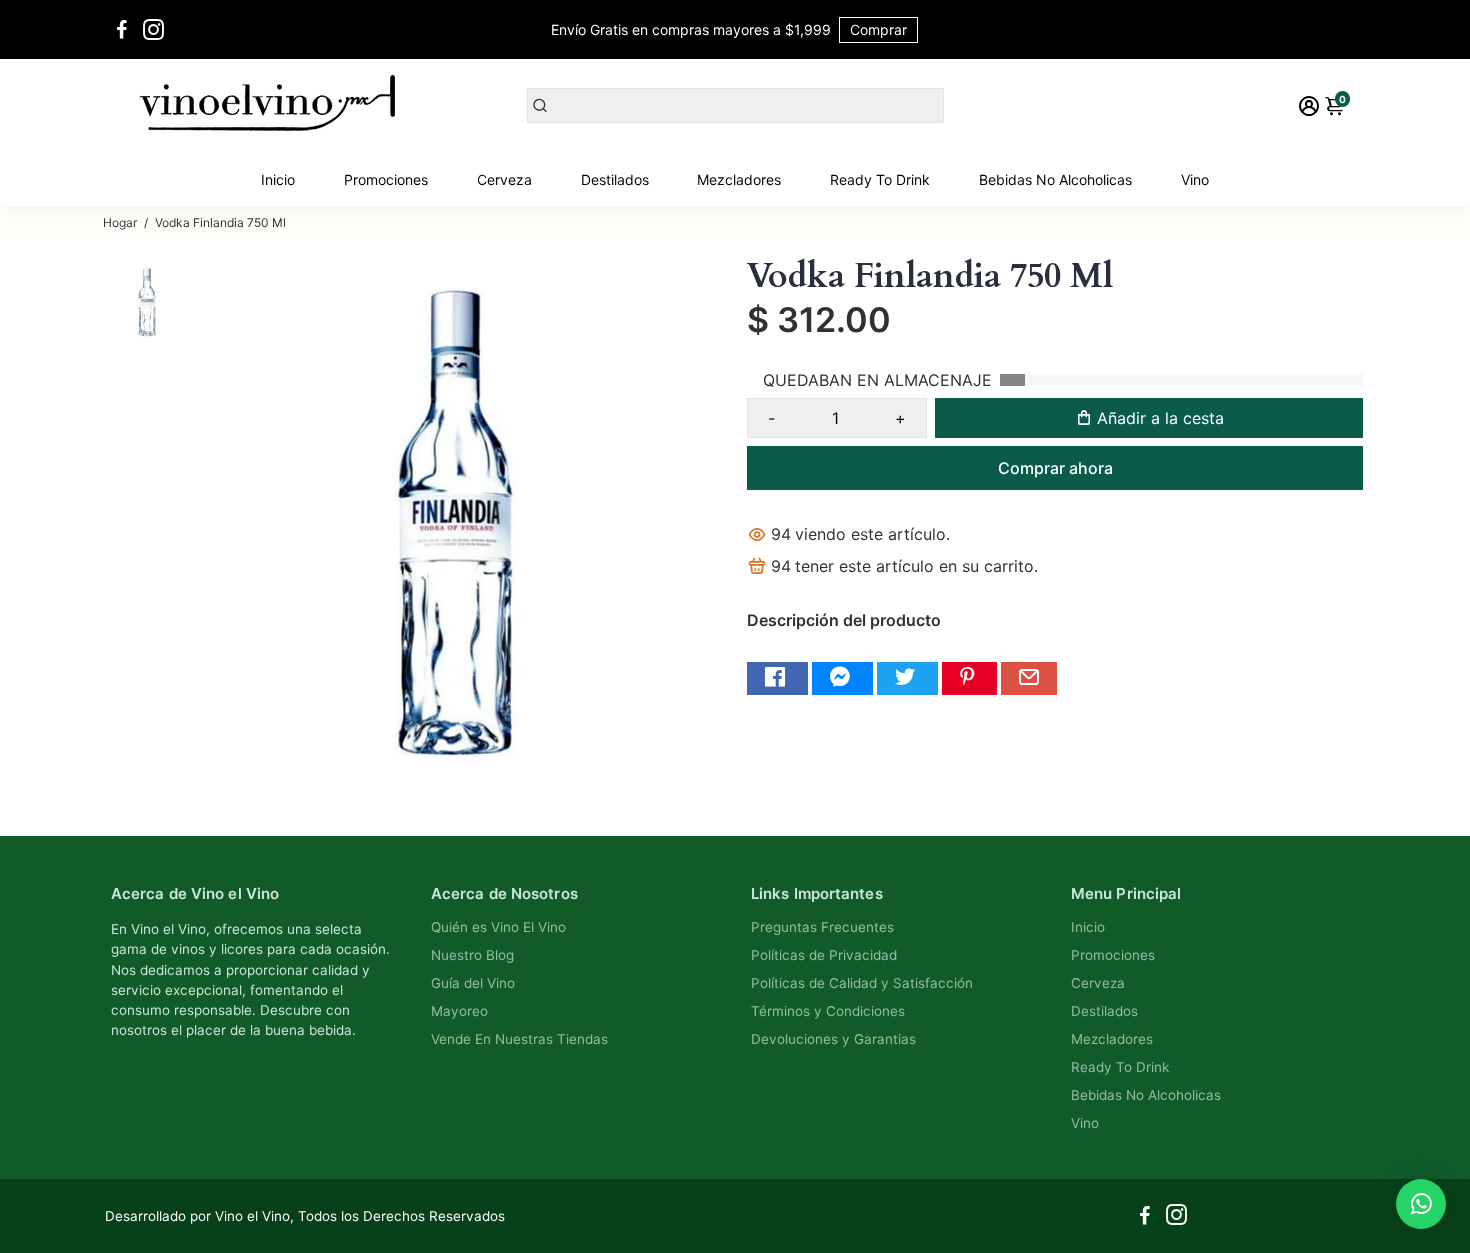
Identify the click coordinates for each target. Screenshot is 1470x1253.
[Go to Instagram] (153, 30)
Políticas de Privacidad (824, 955)
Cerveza (504, 179)
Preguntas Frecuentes (822, 927)
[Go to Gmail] (1029, 678)
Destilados (615, 179)
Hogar (120, 222)
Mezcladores (739, 179)
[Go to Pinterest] (969, 678)
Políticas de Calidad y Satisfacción (862, 983)
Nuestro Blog (472, 955)
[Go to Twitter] (907, 678)
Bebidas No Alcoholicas (1055, 179)
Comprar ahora (1055, 468)
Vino (1195, 179)
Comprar (878, 29)
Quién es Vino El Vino (498, 927)
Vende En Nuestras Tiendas (519, 1039)
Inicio (278, 179)
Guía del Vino (473, 983)
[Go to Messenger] (842, 678)
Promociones (386, 179)
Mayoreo (459, 1011)
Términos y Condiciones (828, 1011)
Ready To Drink (880, 179)
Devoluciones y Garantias (833, 1039)
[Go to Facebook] (122, 30)
